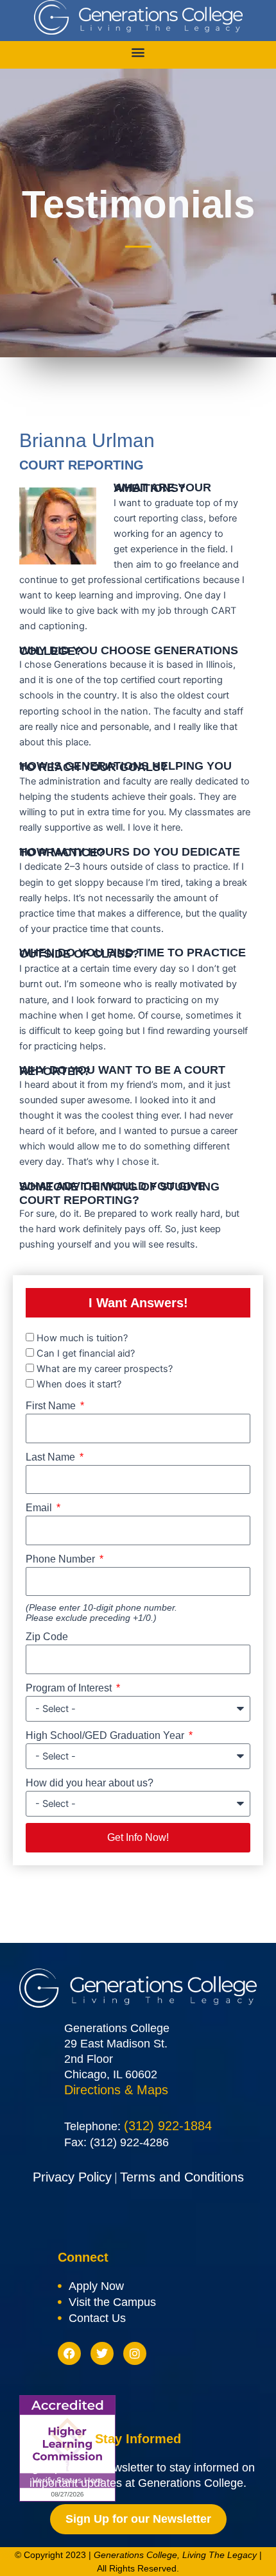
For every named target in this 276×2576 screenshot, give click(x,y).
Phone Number (62, 1559)
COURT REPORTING (82, 465)
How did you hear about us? (90, 1783)
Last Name (52, 1457)
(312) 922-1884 (168, 2126)
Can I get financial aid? (86, 1353)
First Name (52, 1406)
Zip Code (47, 1637)
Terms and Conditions (182, 2177)
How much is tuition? (82, 1338)
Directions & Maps (116, 2090)
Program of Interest (70, 1688)
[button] (138, 52)
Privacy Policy (72, 2177)
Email (40, 1508)
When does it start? (79, 1384)
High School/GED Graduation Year (106, 1735)
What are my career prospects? (105, 1369)
